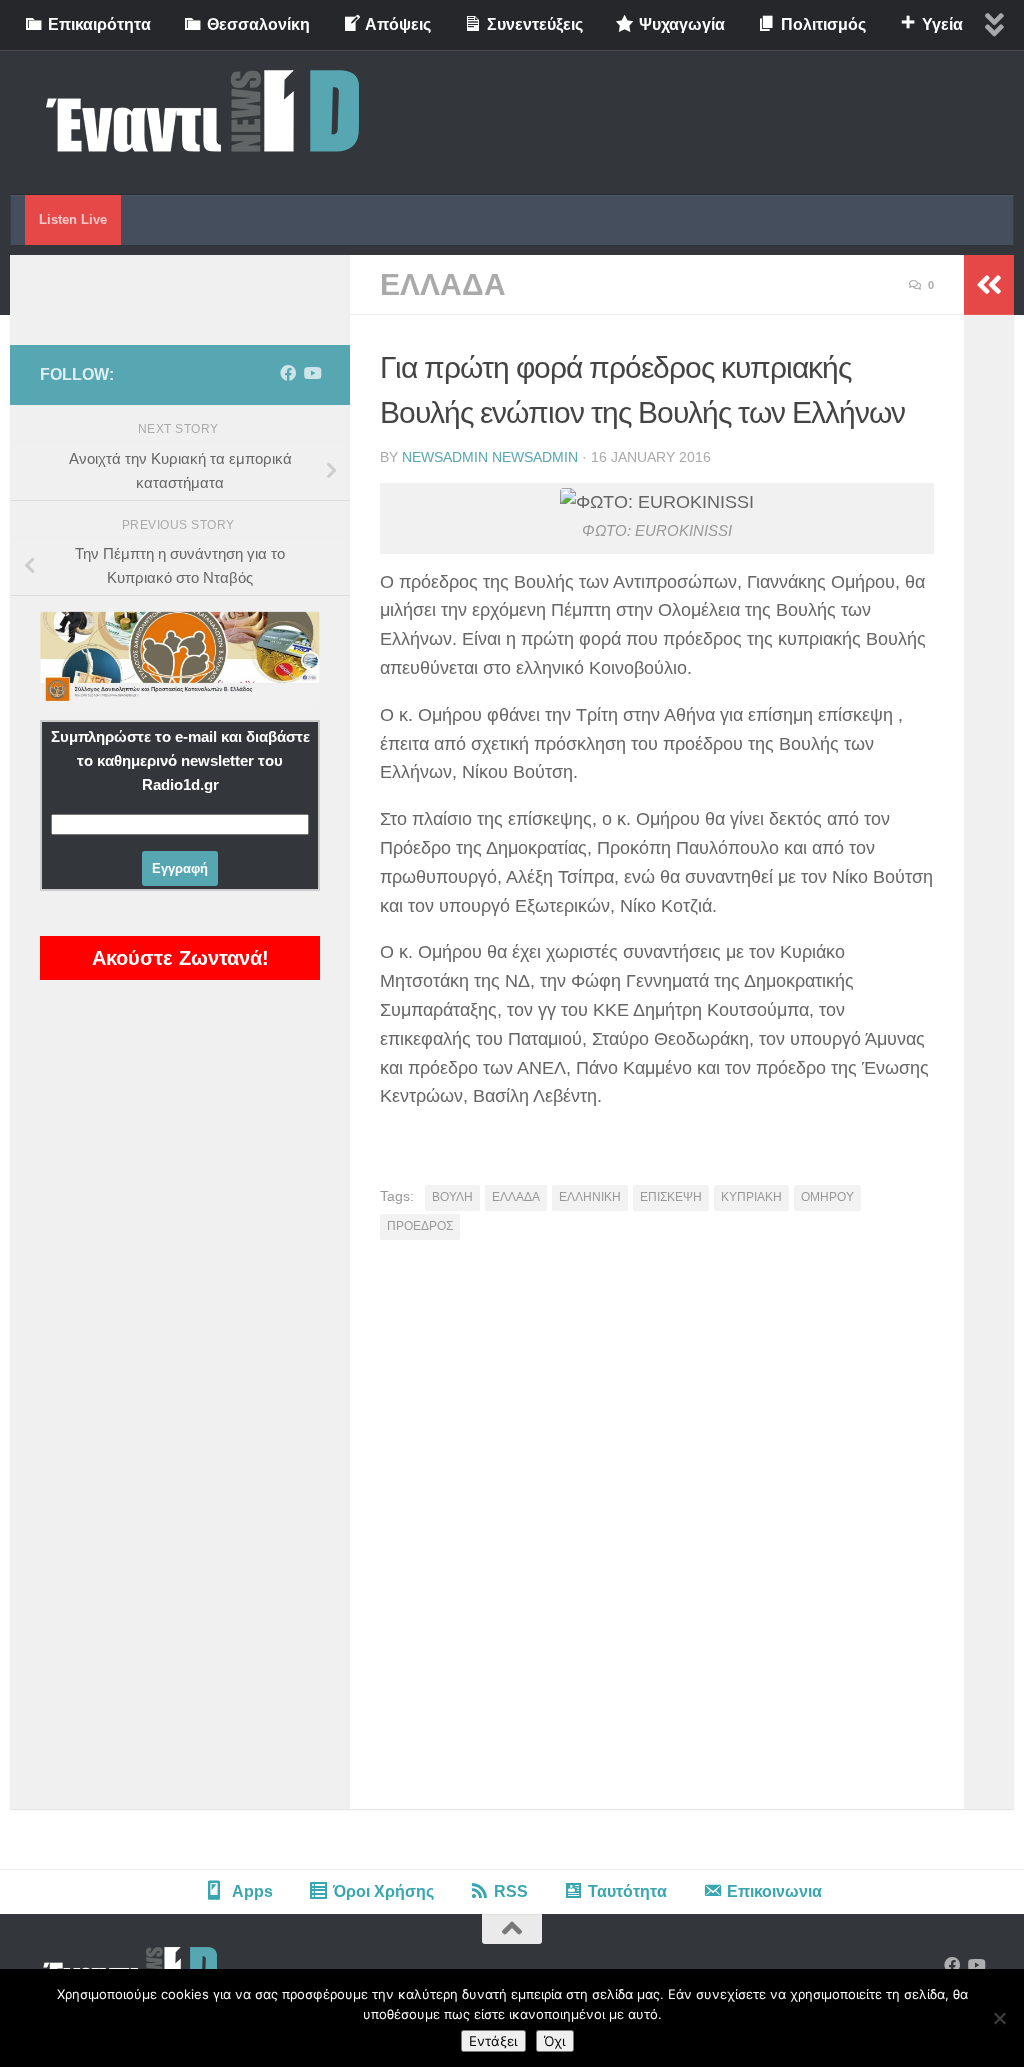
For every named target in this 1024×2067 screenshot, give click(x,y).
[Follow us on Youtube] (312, 373)
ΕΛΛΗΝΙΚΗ (590, 1197)
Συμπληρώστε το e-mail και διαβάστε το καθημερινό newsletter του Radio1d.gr (180, 760)
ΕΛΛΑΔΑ (443, 284)
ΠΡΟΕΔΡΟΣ (420, 1226)
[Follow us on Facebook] (288, 373)
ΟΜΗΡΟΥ (827, 1197)
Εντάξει (493, 2041)
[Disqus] (657, 1532)
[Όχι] (999, 2018)
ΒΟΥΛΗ (452, 1197)
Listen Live (73, 219)
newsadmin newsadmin (490, 457)
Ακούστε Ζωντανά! (180, 958)
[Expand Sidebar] (989, 285)
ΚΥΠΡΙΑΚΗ (751, 1197)
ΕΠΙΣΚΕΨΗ (671, 1197)
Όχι (555, 2041)
